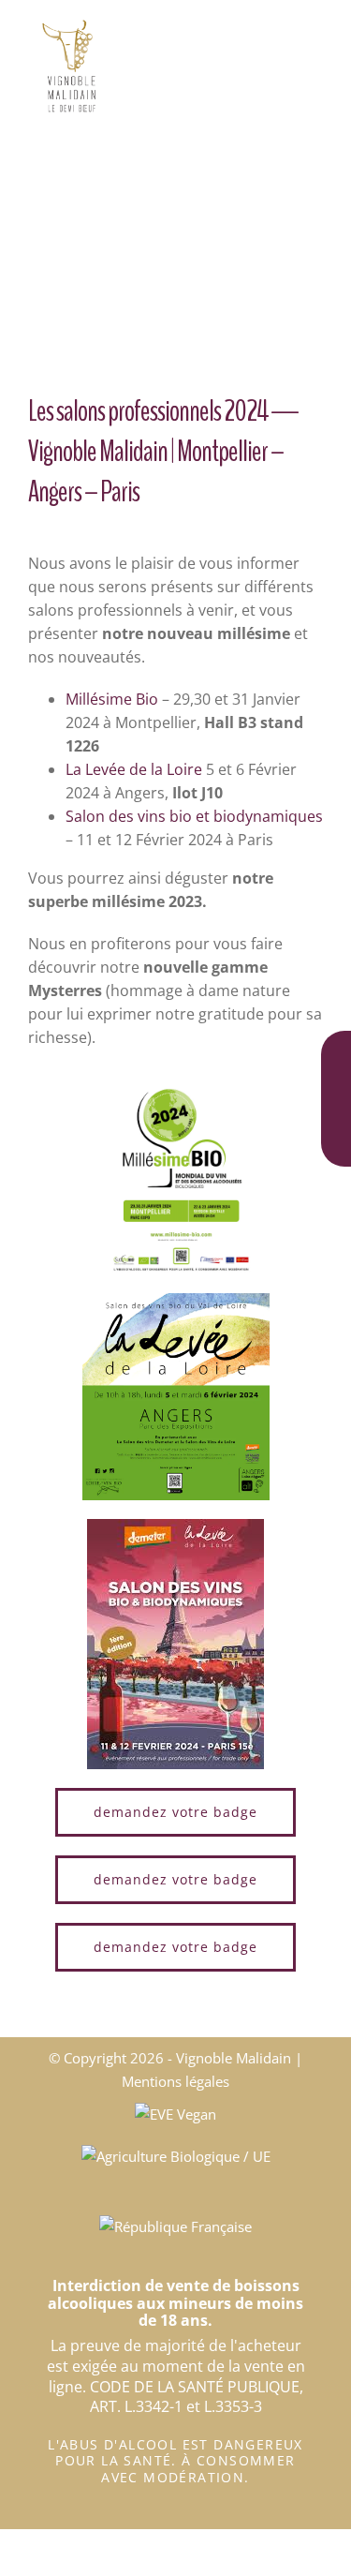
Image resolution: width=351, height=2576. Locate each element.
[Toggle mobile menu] (315, 29)
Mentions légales (175, 2081)
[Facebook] (336, 1053)
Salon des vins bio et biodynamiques (194, 816)
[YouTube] (336, 1137)
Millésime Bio (112, 699)
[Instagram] (336, 1095)
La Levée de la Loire (134, 769)
